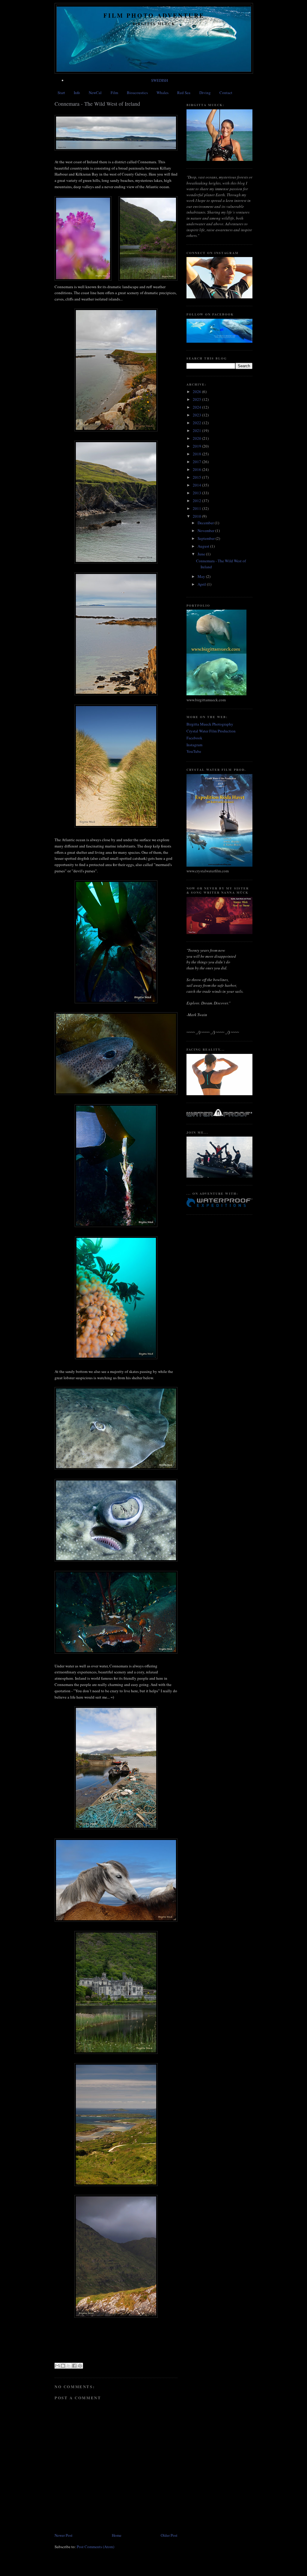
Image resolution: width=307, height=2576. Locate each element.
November (206, 531)
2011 (197, 508)
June (202, 554)
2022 (197, 423)
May (202, 576)
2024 (197, 407)
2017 (197, 462)
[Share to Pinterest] (80, 2366)
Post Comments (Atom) (95, 2547)
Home (117, 2535)
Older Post (169, 2535)
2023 (197, 415)
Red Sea (184, 93)
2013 (197, 493)
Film (114, 93)
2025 (197, 399)
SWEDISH (159, 80)
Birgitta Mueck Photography (210, 724)
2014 (197, 485)
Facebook (194, 738)
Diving (205, 93)
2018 (197, 454)
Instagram (194, 745)
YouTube (194, 751)
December (206, 523)
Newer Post (64, 2535)
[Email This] (57, 2366)
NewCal (95, 93)
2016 (197, 469)
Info (77, 93)
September (207, 538)
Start (61, 93)
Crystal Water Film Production (211, 731)
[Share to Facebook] (74, 2366)
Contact (226, 93)
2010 (197, 516)
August (204, 546)
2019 (197, 446)
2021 (197, 430)
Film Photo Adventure (154, 15)
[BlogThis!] (63, 2366)
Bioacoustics (137, 93)
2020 (197, 438)
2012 (197, 501)
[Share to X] (69, 2366)
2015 (197, 477)
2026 (197, 392)
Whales (162, 93)
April (202, 584)
